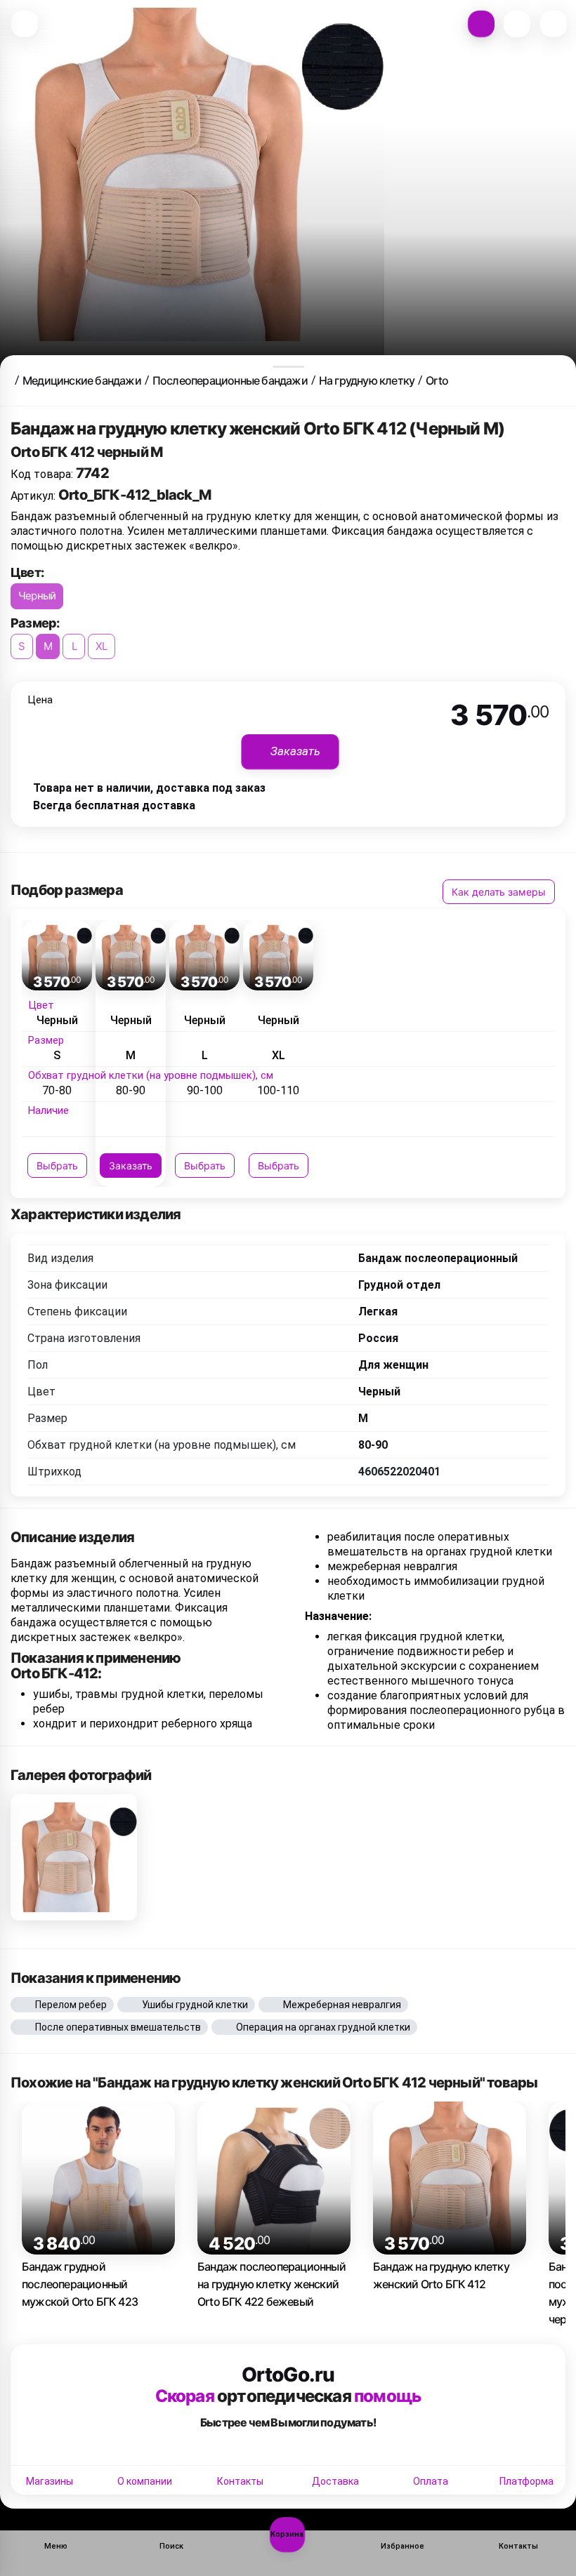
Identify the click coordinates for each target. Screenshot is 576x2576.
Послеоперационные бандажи (230, 380)
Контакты (240, 2481)
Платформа (526, 2481)
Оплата (431, 2481)
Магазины (50, 2481)
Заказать (131, 1166)
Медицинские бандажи (82, 380)
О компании (145, 2481)
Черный (37, 596)
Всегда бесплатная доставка (114, 805)
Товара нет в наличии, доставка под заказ (149, 788)
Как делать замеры (499, 892)
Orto (437, 380)
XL (101, 646)
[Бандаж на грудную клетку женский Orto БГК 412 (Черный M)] (74, 1857)
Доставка (335, 2481)
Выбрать (57, 1166)
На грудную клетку (367, 380)
